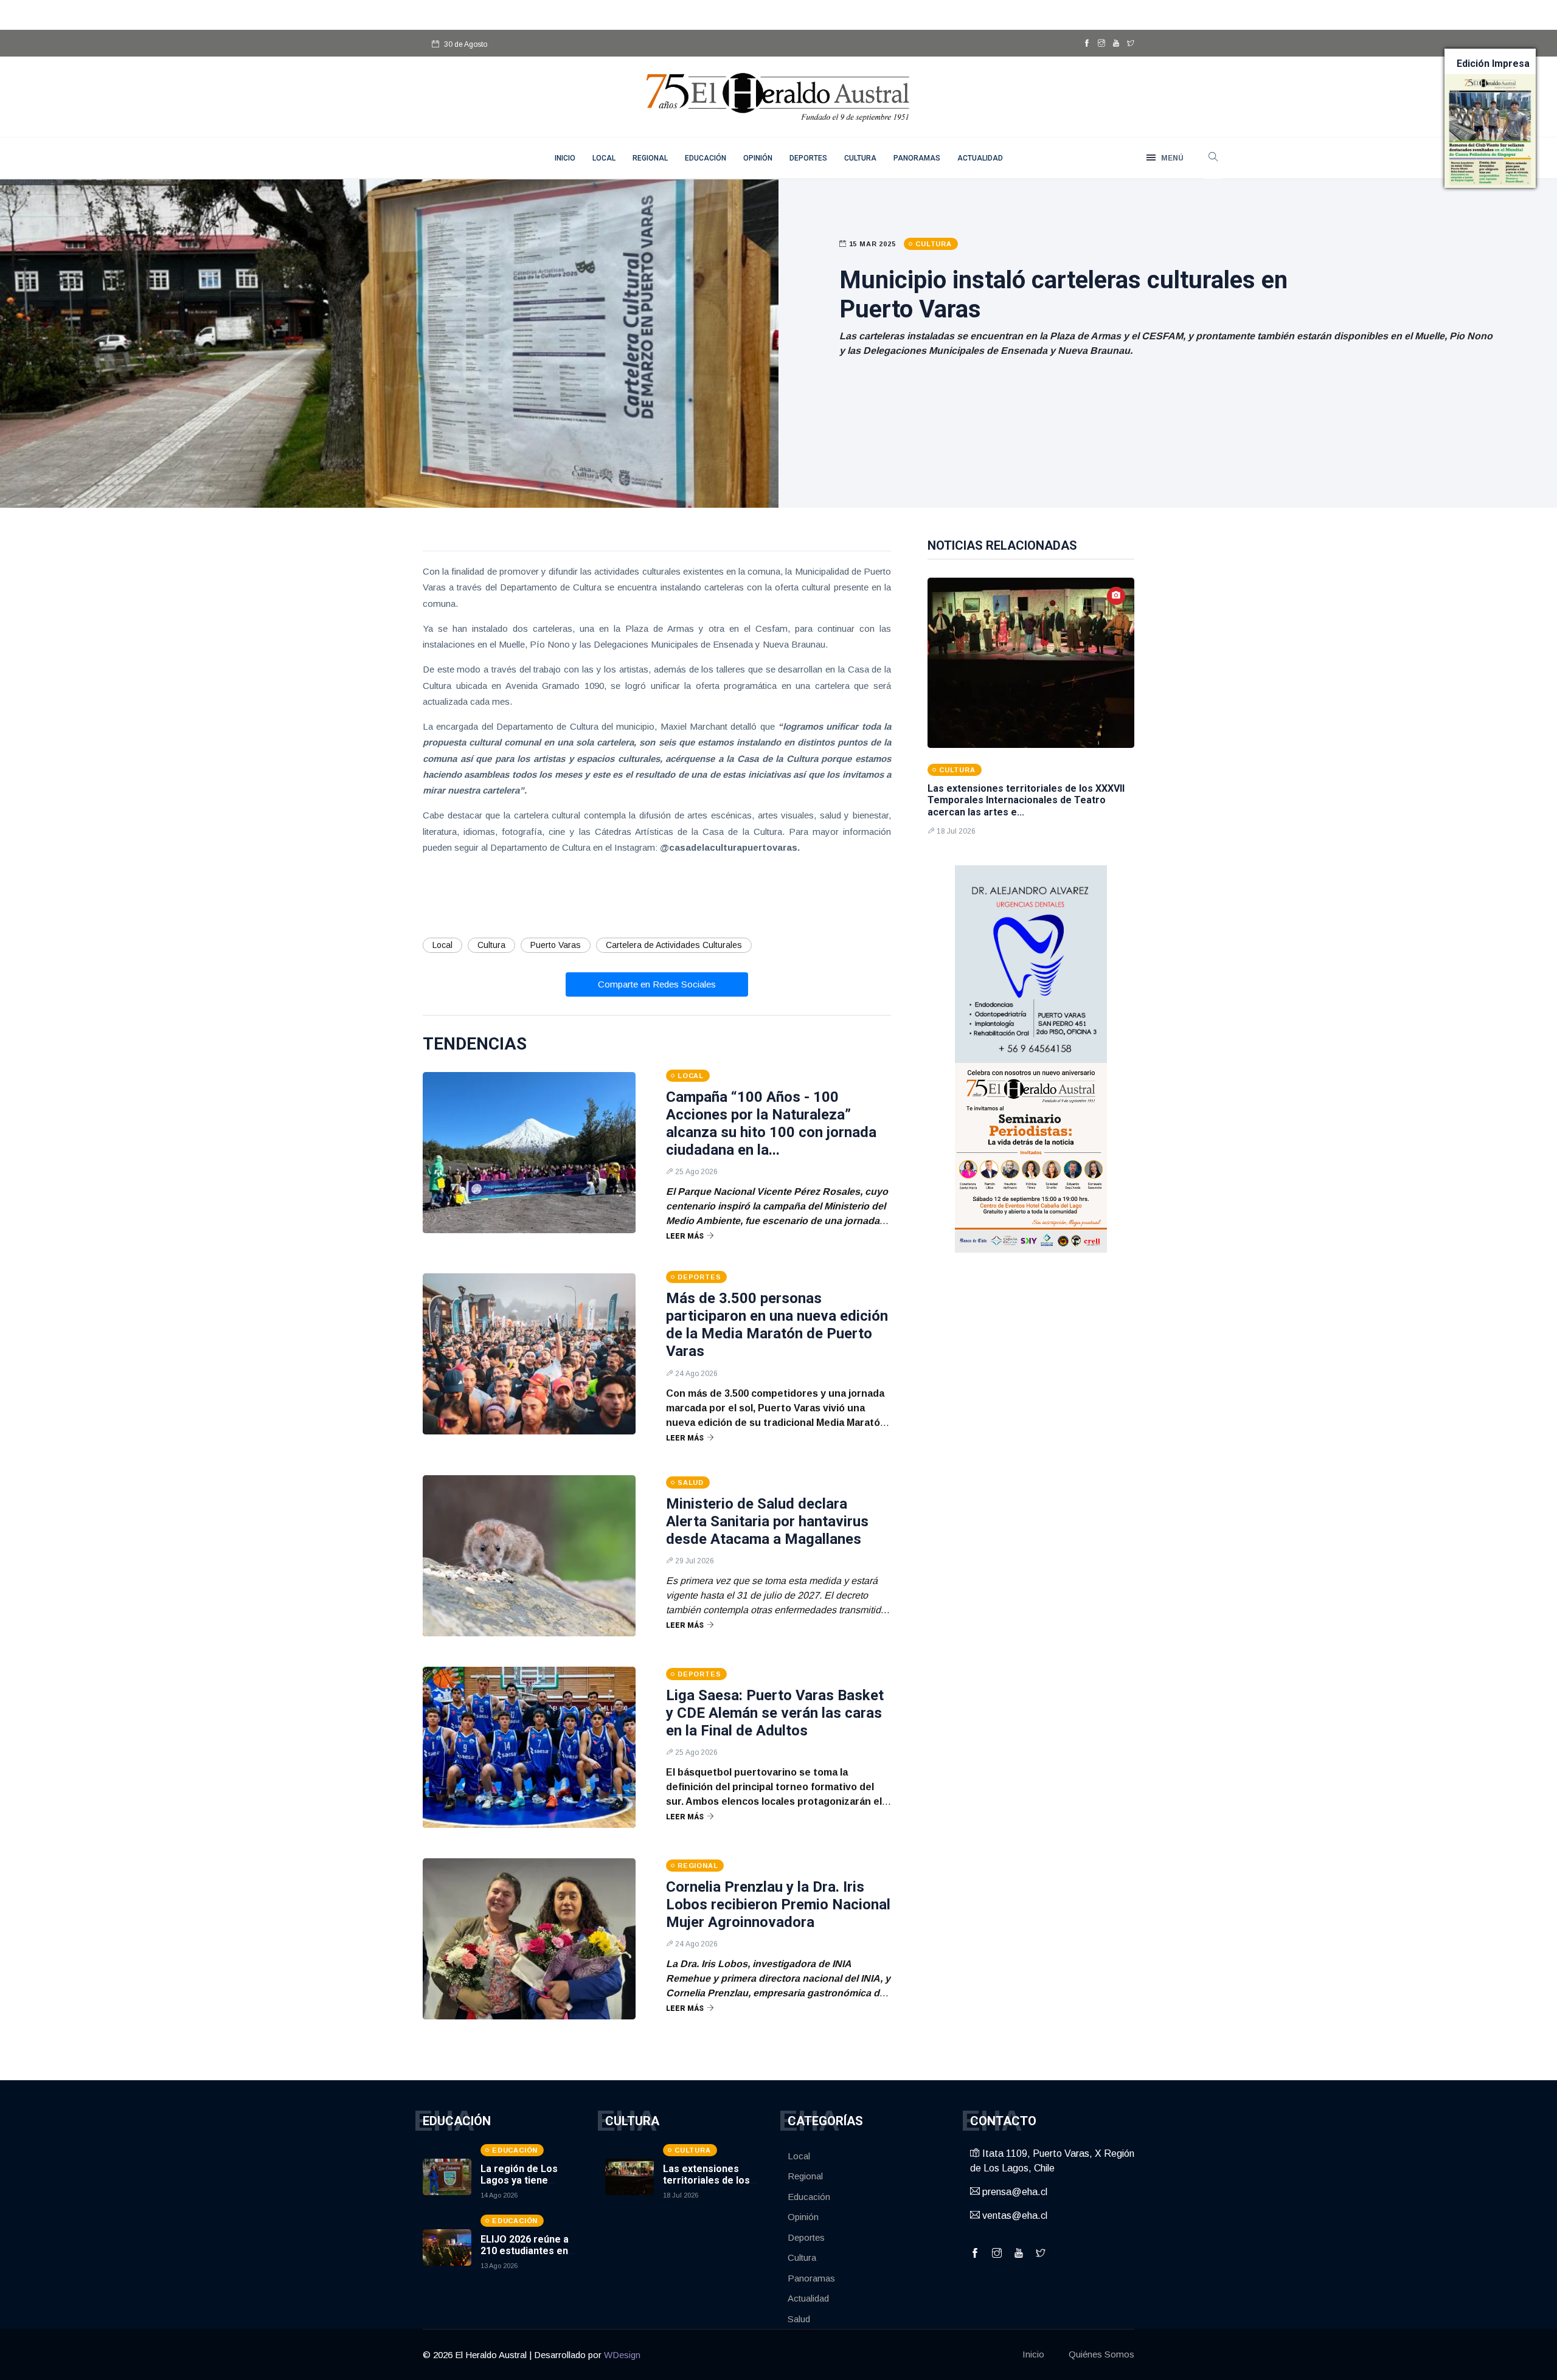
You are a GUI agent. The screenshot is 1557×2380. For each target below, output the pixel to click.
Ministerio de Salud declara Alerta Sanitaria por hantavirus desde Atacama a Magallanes (767, 1521)
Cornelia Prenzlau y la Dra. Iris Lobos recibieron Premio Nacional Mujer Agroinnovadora (778, 1904)
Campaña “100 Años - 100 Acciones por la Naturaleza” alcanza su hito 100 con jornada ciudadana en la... (771, 1123)
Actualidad (980, 158)
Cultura (860, 158)
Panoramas (917, 158)
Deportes (808, 158)
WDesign (622, 2355)
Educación (706, 158)
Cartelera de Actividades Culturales (674, 945)
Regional (650, 158)
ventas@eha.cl (1014, 2216)
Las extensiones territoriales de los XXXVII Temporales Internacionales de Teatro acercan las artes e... (1026, 800)
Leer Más (685, 1236)
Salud (799, 2319)
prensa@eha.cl (1014, 2192)
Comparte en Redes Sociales (657, 984)
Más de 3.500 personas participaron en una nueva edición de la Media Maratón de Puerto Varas (777, 1324)
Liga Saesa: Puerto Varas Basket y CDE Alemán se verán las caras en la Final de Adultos (775, 1713)
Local (604, 158)
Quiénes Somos (1101, 2354)
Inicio (1033, 2354)
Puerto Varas (556, 945)
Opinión (758, 158)
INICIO (565, 158)
